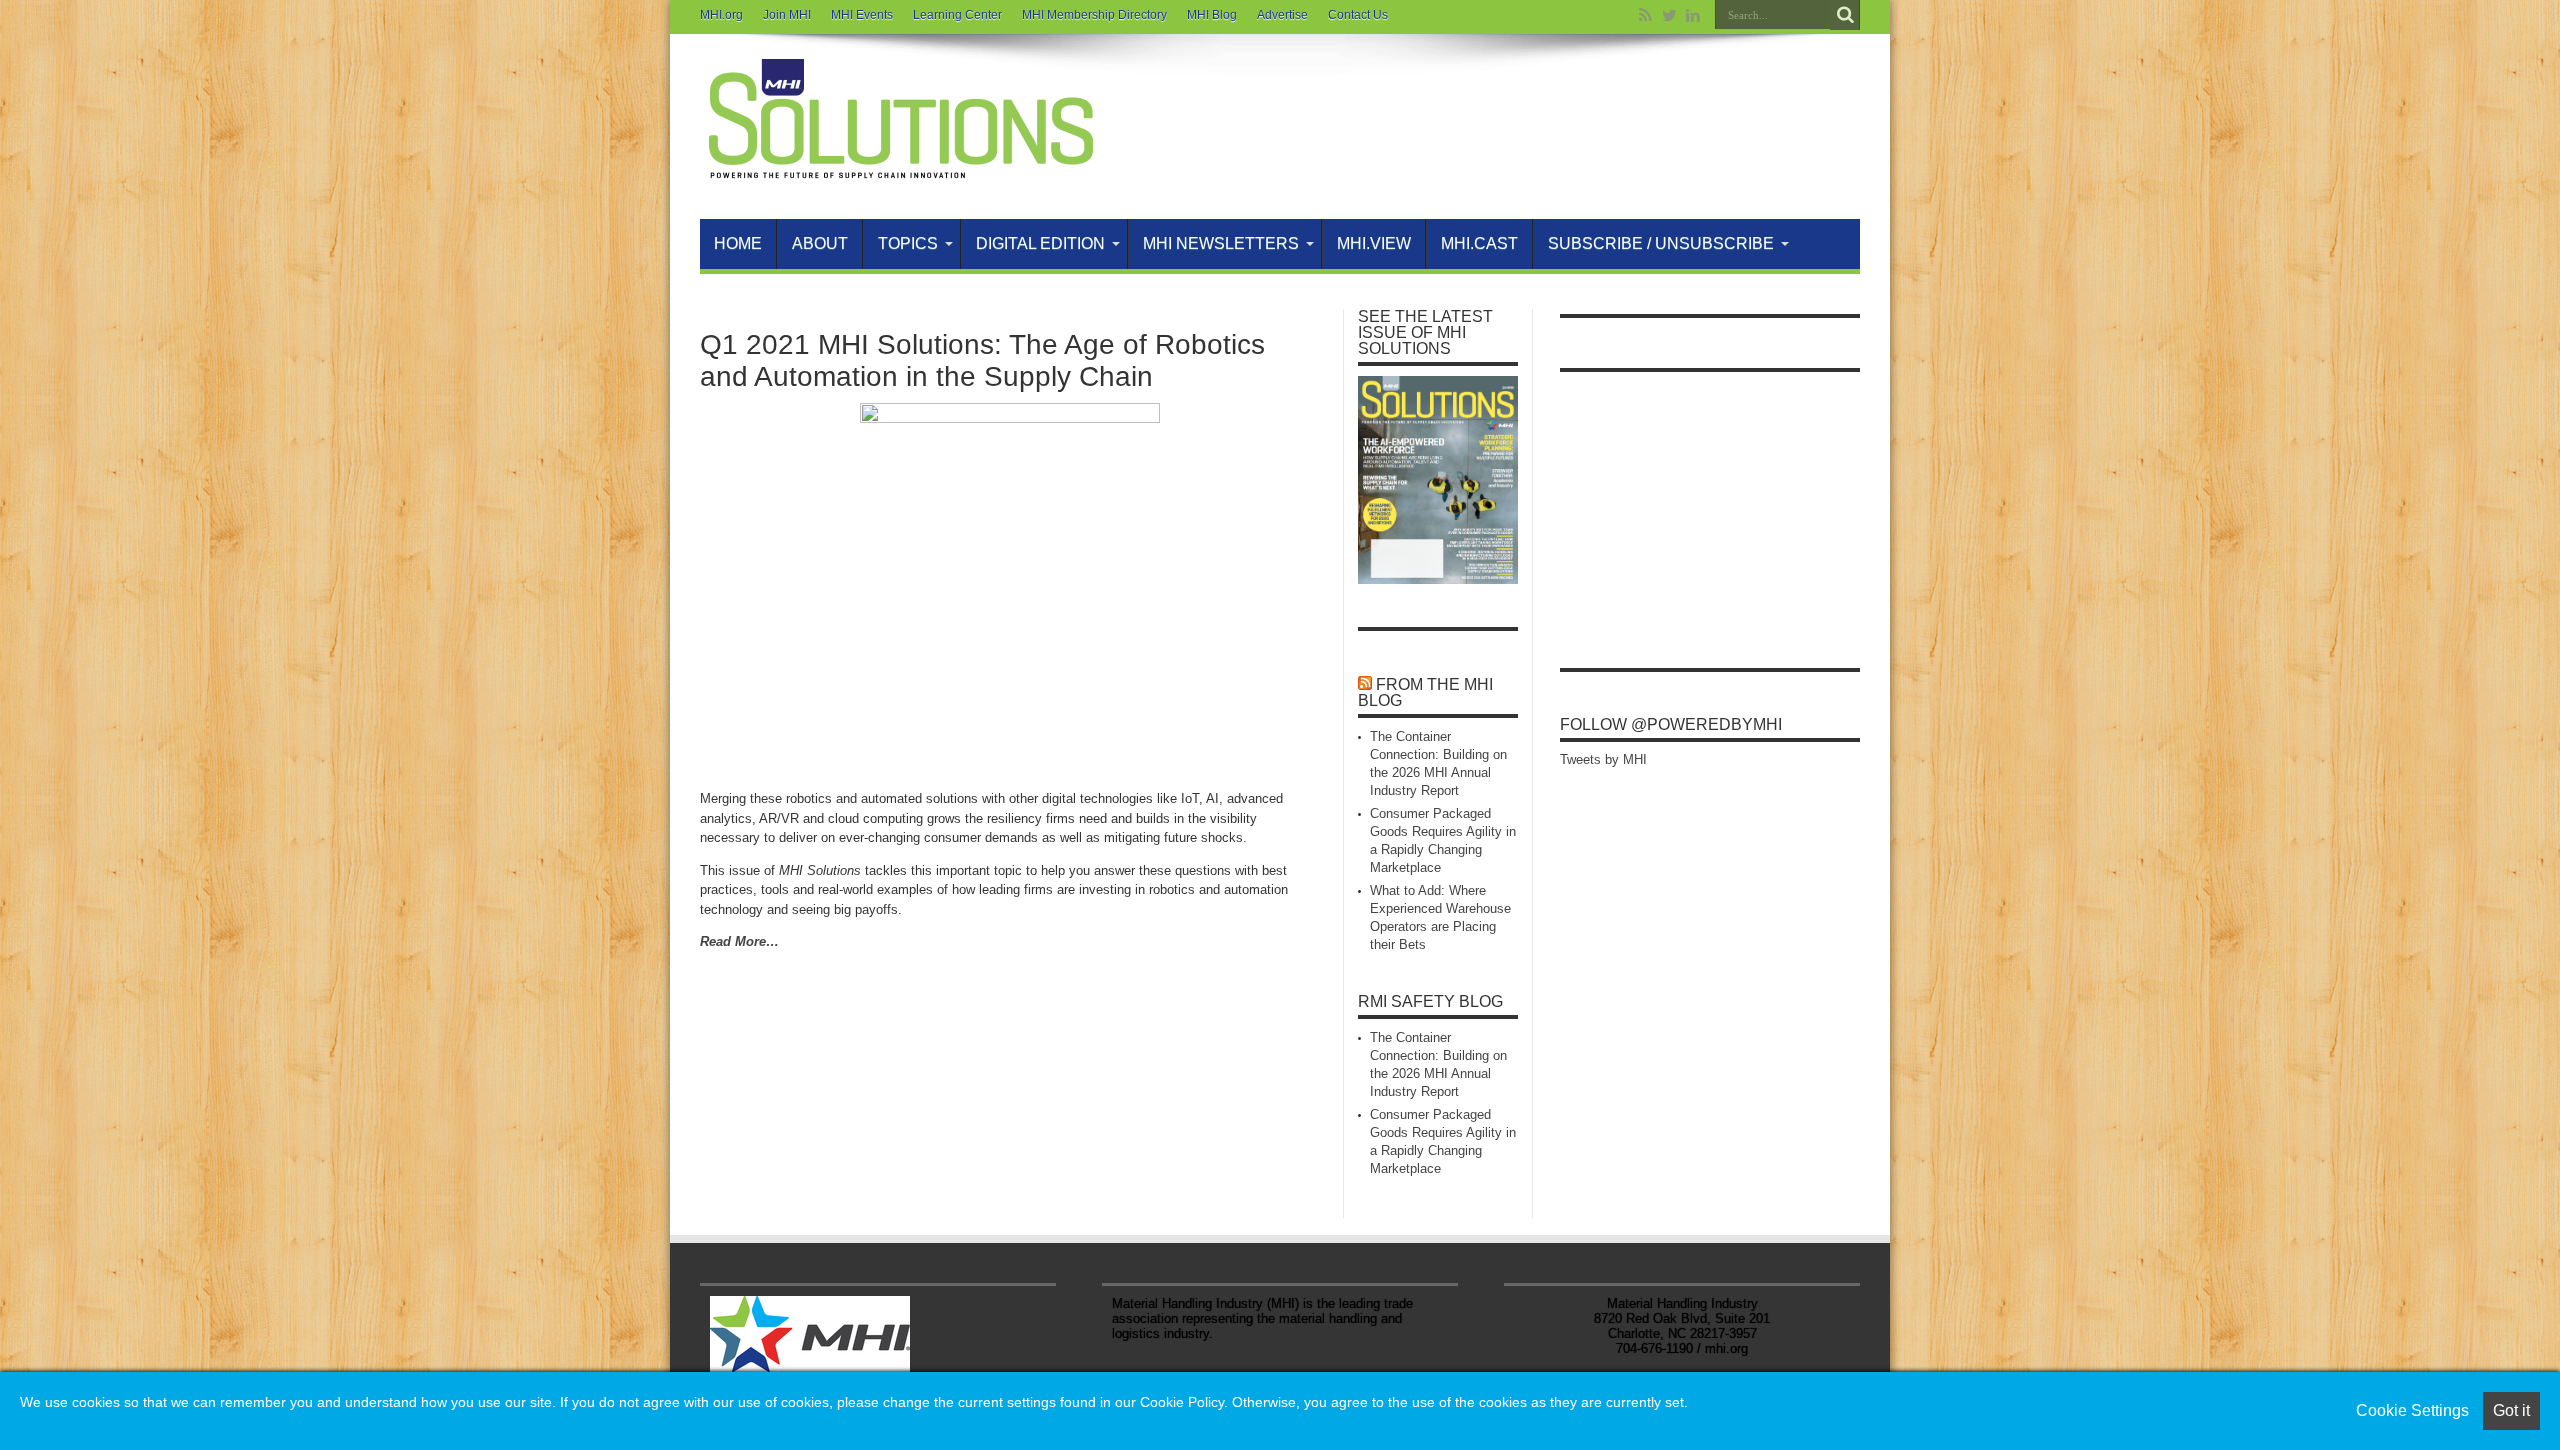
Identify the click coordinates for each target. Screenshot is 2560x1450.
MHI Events (862, 15)
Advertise (1282, 15)
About (820, 243)
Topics (908, 243)
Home (738, 243)
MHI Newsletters (1221, 243)
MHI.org (721, 15)
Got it (2511, 1410)
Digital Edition (1040, 243)
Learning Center (957, 15)
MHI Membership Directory (1094, 15)
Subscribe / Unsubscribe (1661, 243)
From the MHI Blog (1425, 692)
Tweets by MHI (1603, 759)
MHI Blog (1212, 15)
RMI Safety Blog (1430, 1001)
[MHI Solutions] (900, 169)
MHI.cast (1479, 243)
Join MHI (787, 15)
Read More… (739, 941)
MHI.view (1374, 243)
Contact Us (1358, 15)
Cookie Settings (2412, 1410)
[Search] (1845, 15)
